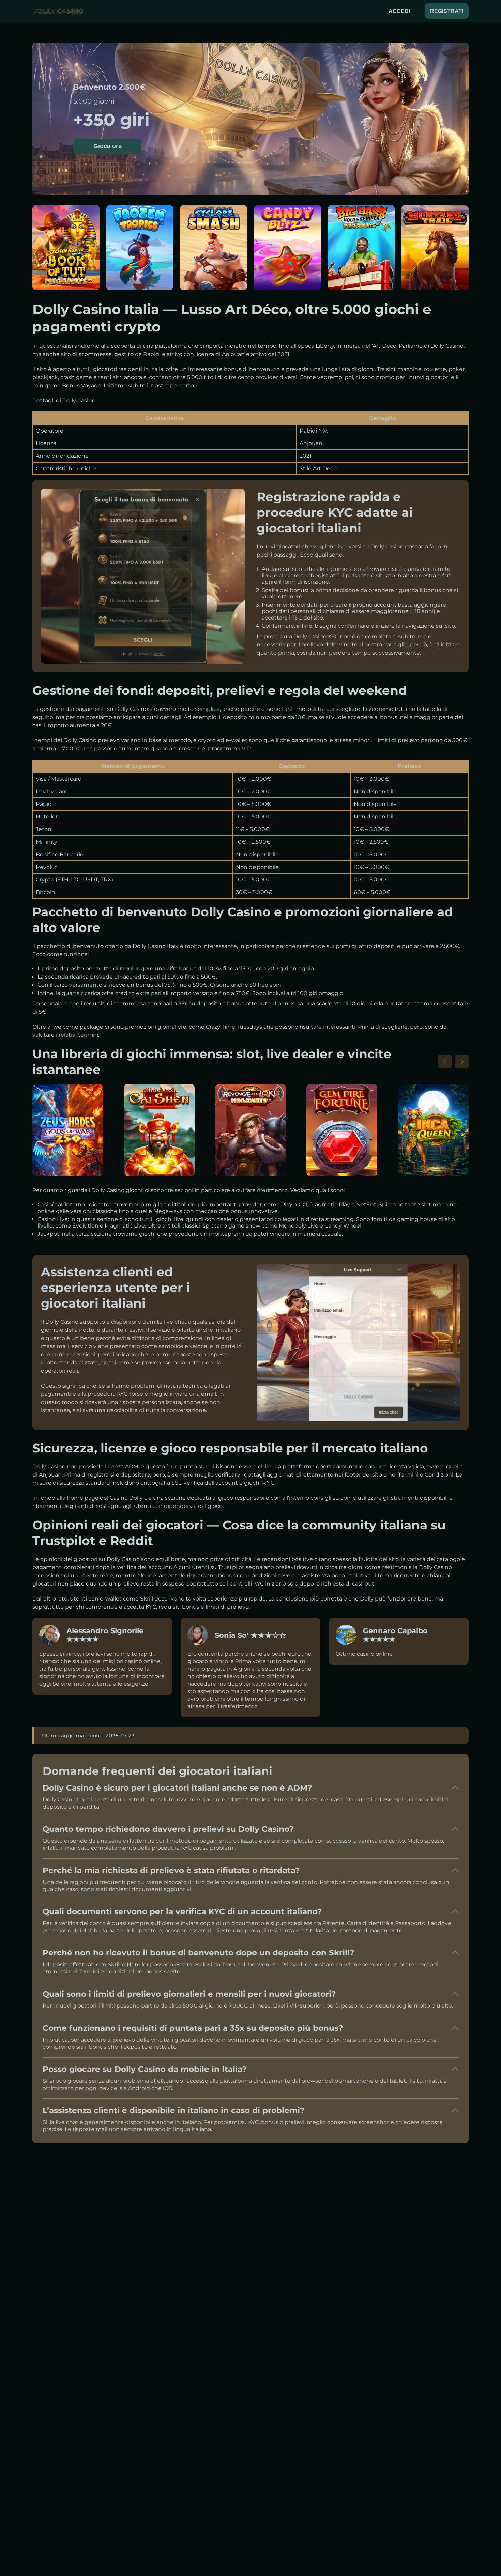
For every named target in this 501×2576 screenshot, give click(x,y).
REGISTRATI (447, 11)
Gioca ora (108, 146)
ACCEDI (399, 11)
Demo (66, 268)
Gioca (66, 252)
